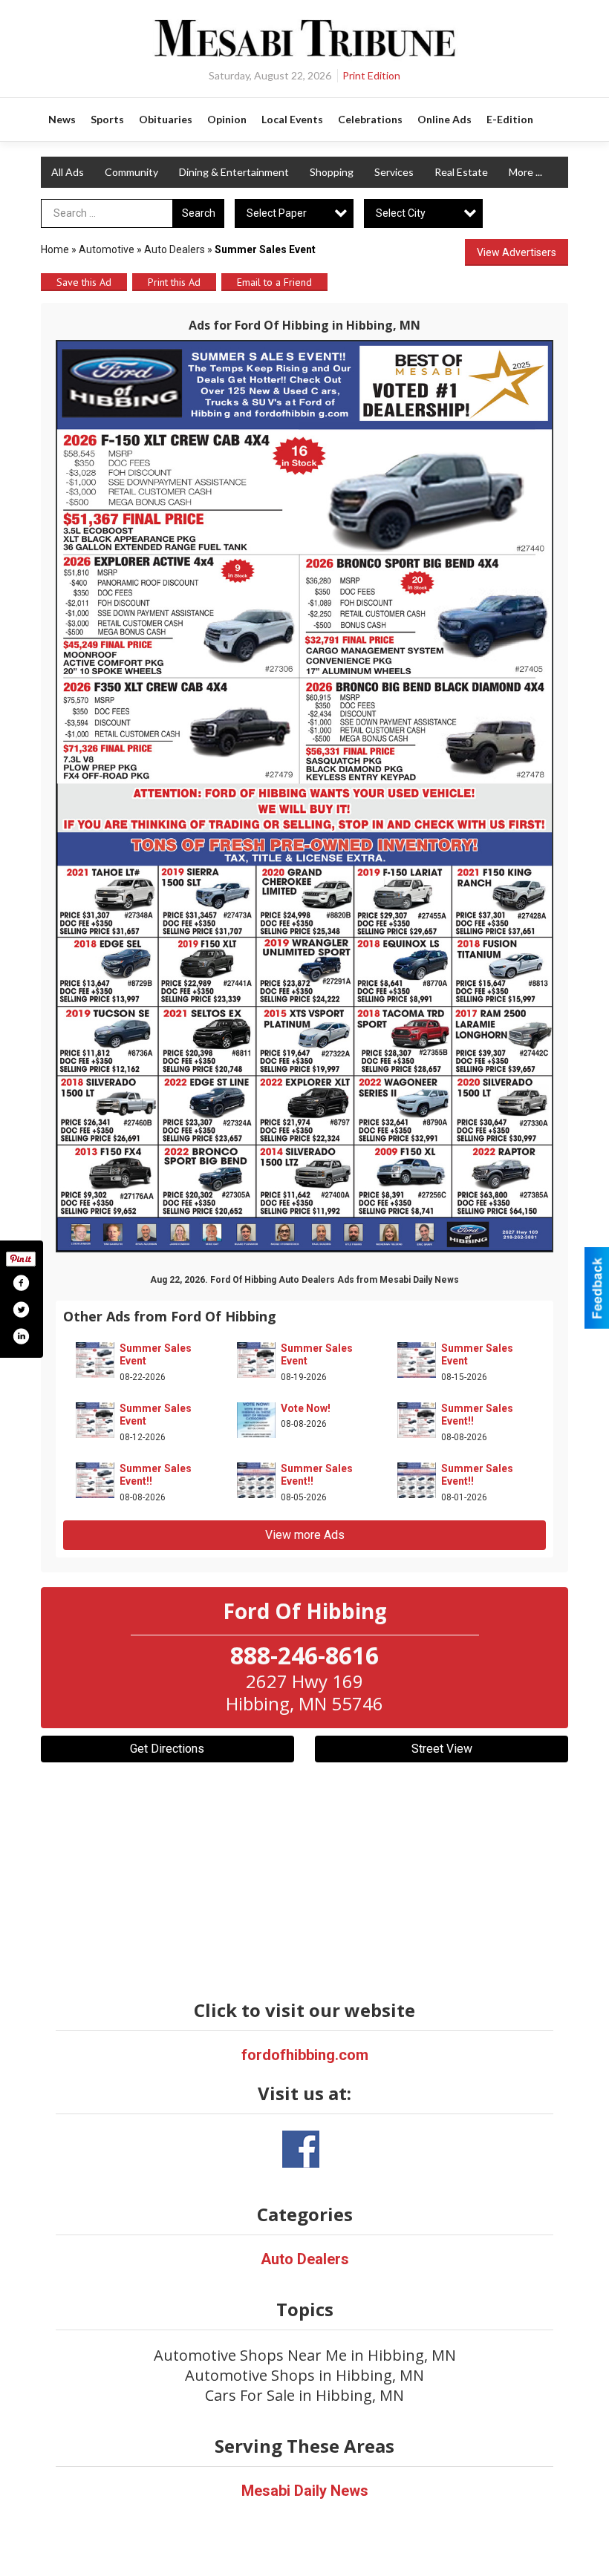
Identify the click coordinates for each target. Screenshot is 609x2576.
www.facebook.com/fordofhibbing (301, 2149)
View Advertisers (517, 252)
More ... (525, 172)
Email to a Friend (274, 282)
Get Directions (167, 1749)
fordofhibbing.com (305, 2055)
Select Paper (277, 213)
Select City (401, 213)
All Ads (68, 172)
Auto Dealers (175, 249)
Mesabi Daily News (305, 2491)
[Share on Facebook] (21, 1283)
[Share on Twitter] (21, 1310)
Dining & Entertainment (234, 172)
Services (394, 172)
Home (55, 249)
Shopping (332, 172)
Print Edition (371, 75)
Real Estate (461, 172)
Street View (442, 1749)
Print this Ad (174, 282)
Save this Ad (84, 282)
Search (199, 213)
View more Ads (305, 1535)
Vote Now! (306, 1408)
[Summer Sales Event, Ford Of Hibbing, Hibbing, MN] (304, 796)
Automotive (107, 249)
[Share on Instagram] (21, 1336)
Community (131, 172)
